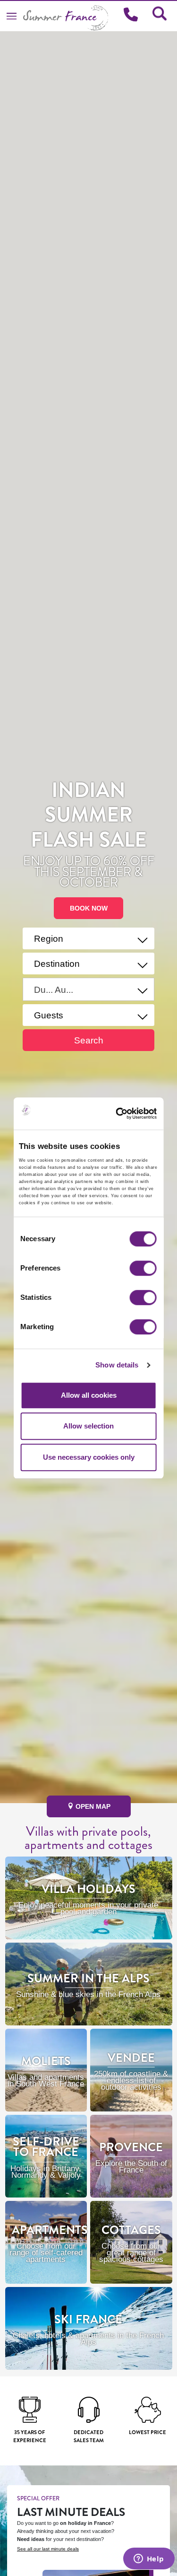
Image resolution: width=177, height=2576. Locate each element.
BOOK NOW (89, 908)
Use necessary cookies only (89, 1457)
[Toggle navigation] (12, 16)
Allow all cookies (89, 1395)
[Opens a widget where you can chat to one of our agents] (149, 2559)
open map (92, 1806)
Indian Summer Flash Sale (89, 815)
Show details (117, 1365)
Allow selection (88, 1426)
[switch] (143, 1268)
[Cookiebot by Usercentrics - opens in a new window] (131, 1113)
